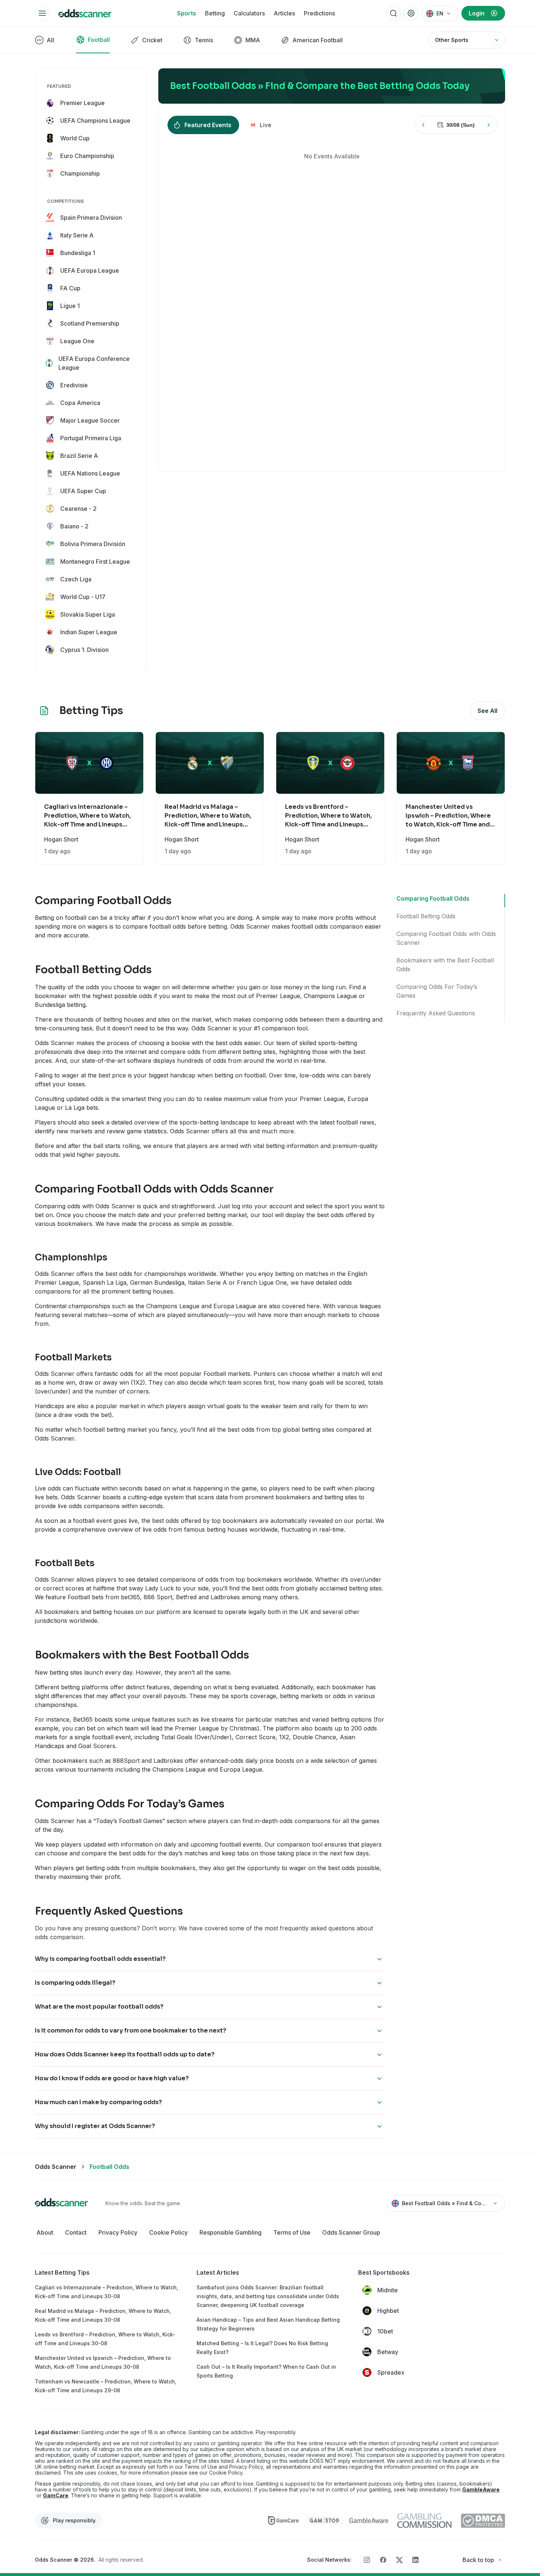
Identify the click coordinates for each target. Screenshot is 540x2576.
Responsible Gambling (231, 2232)
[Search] (393, 13)
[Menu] (42, 13)
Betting (215, 13)
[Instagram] (367, 2560)
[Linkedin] (415, 2560)
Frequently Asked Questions (436, 1013)
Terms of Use (292, 2232)
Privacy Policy (118, 2232)
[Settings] (411, 13)
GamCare (56, 2496)
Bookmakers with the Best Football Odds (445, 965)
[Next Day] (489, 125)
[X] (399, 2560)
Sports (187, 13)
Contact (76, 2232)
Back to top (478, 2560)
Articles (284, 13)
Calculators (249, 13)
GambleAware (481, 2490)
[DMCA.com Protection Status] (483, 2521)
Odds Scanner (56, 2167)
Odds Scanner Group (351, 2232)
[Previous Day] (423, 125)
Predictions (319, 13)
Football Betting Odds (426, 916)
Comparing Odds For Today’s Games (437, 991)
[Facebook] (383, 2560)
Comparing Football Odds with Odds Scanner (446, 938)
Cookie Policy (168, 2232)
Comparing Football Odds (433, 898)
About (45, 2232)
